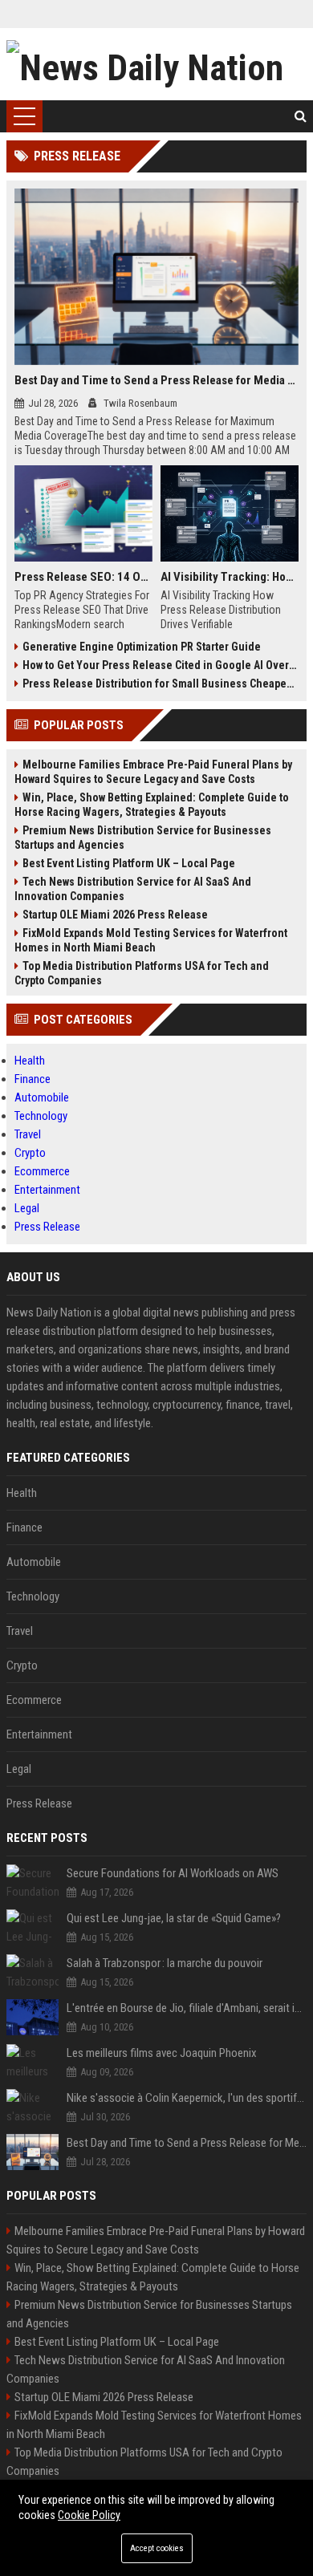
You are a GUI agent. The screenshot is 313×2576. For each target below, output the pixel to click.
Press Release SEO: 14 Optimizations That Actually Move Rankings (83, 577)
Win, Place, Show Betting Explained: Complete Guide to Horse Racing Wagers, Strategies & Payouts (152, 805)
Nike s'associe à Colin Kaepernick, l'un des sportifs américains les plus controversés (187, 2098)
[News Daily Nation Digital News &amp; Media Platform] (156, 64)
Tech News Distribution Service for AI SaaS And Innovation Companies (133, 889)
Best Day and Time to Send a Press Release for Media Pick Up (156, 380)
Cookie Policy (89, 2515)
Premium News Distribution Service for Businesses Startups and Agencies (143, 838)
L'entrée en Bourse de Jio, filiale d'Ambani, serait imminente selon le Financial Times (187, 2008)
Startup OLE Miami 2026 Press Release (115, 915)
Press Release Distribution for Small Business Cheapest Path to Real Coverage (161, 684)
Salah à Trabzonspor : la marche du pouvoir (165, 1963)
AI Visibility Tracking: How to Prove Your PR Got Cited (230, 577)
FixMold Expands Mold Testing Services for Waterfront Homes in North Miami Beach (151, 940)
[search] (301, 116)
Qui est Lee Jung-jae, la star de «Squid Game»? (174, 1918)
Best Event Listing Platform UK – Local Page (129, 863)
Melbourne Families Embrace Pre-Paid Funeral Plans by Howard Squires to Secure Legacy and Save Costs (153, 772)
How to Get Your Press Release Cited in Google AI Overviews (161, 665)
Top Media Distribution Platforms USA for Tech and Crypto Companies (142, 973)
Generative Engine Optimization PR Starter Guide (142, 647)
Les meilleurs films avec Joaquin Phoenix (162, 2053)
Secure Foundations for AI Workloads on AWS (173, 1873)
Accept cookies (157, 2548)
